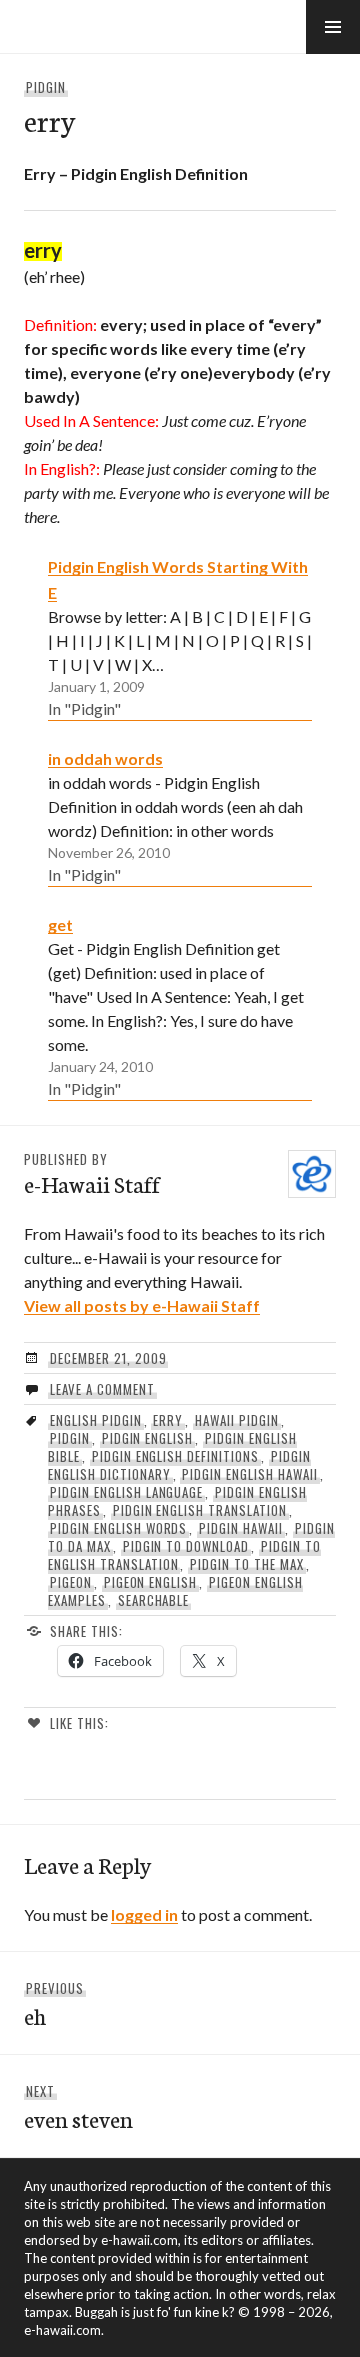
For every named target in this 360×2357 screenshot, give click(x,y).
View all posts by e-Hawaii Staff (142, 1305)
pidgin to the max (247, 1564)
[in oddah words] (180, 816)
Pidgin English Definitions (175, 1456)
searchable (154, 1600)
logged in (144, 1914)
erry (168, 1420)
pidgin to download (186, 1546)
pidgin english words (119, 1528)
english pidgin (96, 1420)
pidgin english (148, 1438)
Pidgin (46, 87)
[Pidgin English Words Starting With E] (180, 637)
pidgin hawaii (241, 1528)
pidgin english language (126, 1492)
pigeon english (151, 1582)
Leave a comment (102, 1389)
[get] (180, 1006)
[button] (333, 27)
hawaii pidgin (237, 1420)
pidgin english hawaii (249, 1474)
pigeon (71, 1582)
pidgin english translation (200, 1510)
